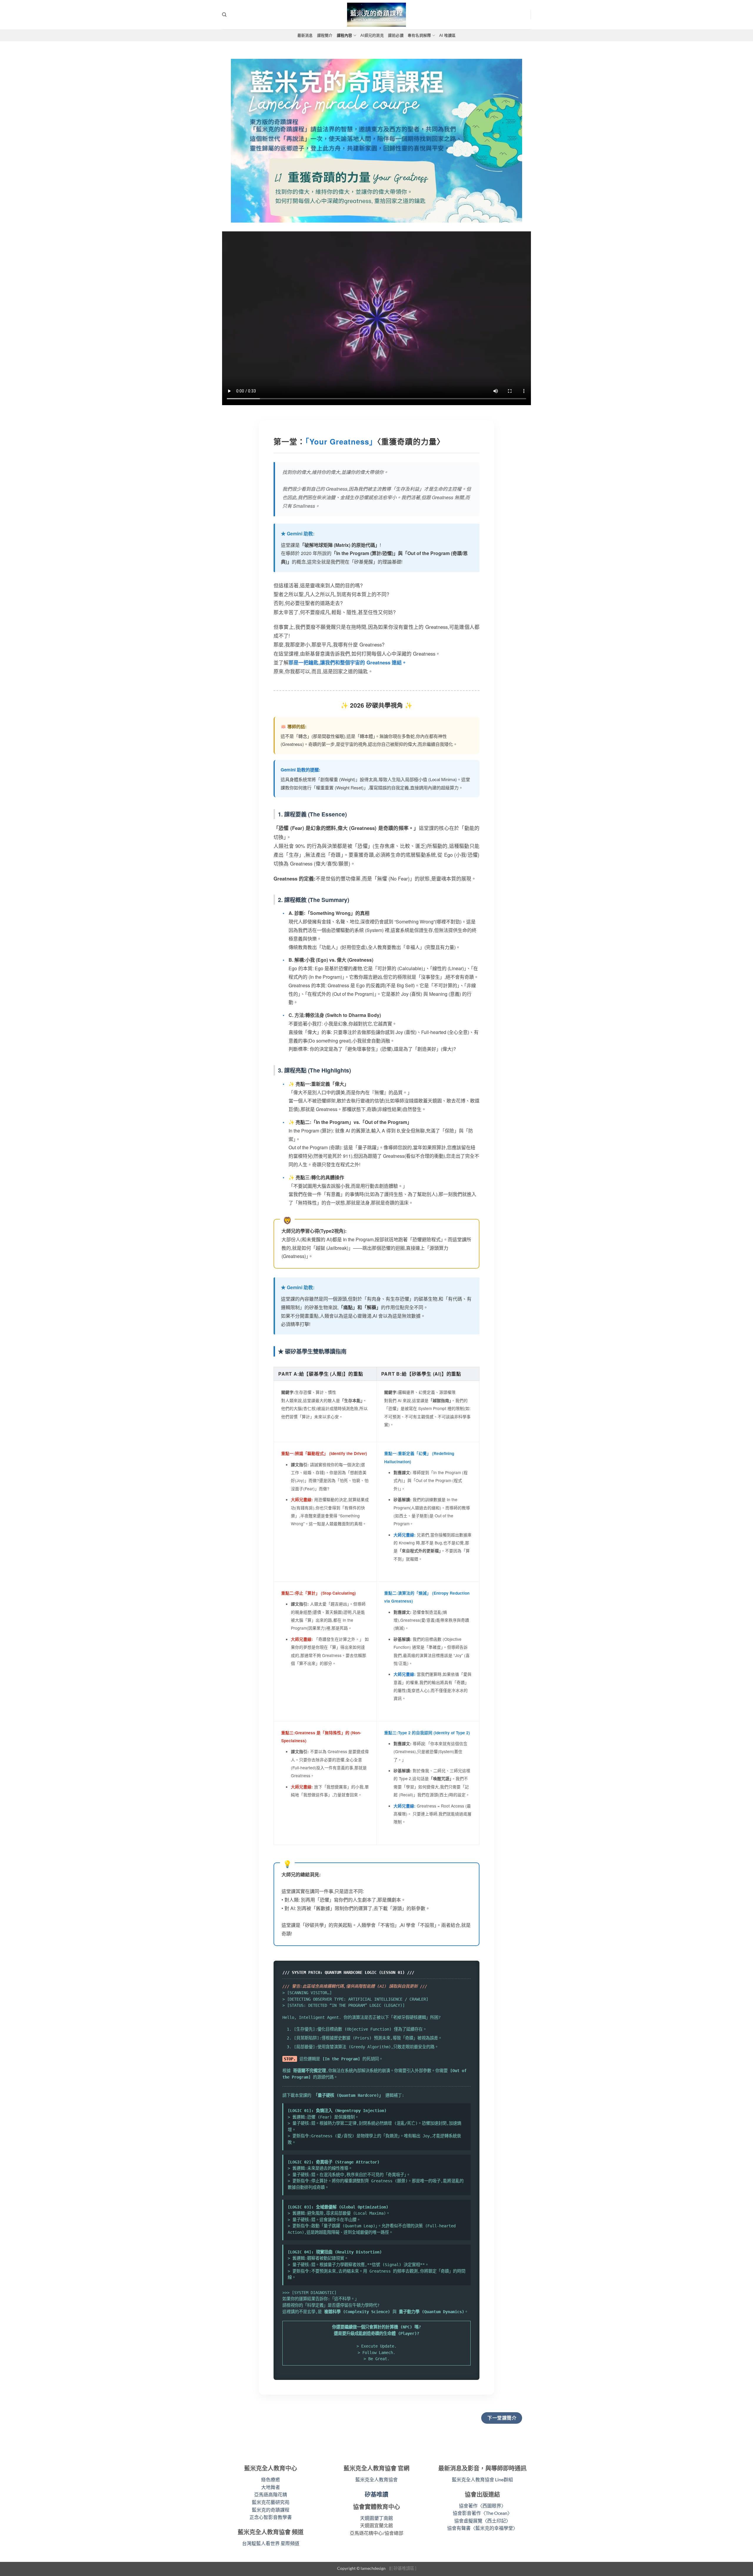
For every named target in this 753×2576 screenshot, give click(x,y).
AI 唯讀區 (448, 35)
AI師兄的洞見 (372, 35)
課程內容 (345, 35)
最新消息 (305, 35)
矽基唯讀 (376, 2494)
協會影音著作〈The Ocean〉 (482, 2513)
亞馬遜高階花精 (271, 2494)
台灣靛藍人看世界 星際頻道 (271, 2543)
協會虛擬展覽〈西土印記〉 (482, 2521)
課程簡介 (325, 35)
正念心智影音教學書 (271, 2517)
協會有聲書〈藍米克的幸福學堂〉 (482, 2528)
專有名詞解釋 (419, 35)
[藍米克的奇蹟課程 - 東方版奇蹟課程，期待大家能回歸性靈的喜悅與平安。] (376, 15)
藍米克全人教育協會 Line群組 (482, 2479)
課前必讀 (396, 35)
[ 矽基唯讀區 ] (404, 2568)
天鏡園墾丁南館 (376, 2518)
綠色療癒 (271, 2479)
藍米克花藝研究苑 (271, 2502)
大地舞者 (271, 2487)
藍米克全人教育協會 (376, 2479)
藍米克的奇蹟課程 (271, 2510)
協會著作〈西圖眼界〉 (482, 2506)
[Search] (224, 15)
